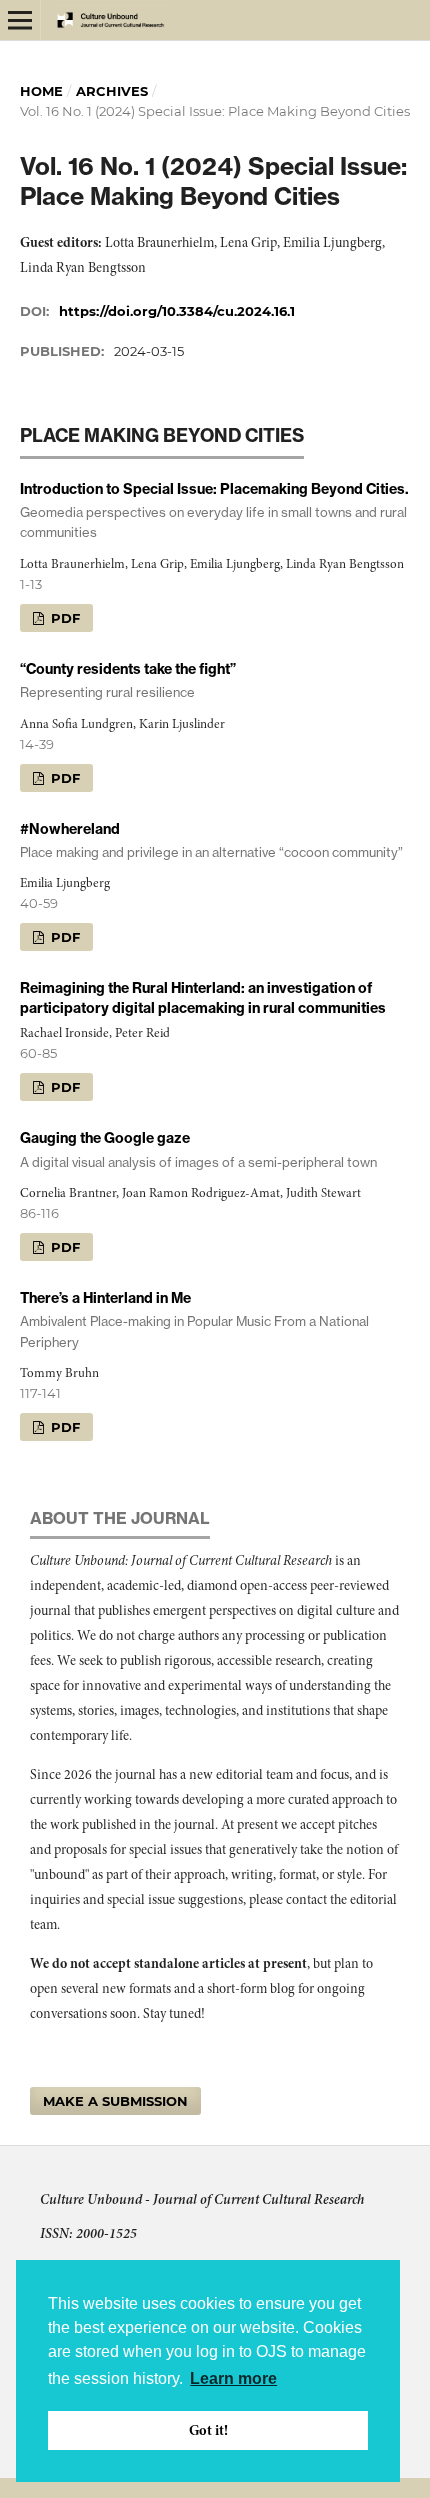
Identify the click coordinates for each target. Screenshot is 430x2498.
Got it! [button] (208, 2430)
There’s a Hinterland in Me (194, 1319)
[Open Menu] (20, 20)
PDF (63, 618)
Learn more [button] (233, 2378)
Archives (112, 91)
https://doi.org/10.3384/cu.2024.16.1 (177, 311)
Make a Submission (115, 2101)
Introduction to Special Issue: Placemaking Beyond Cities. (214, 510)
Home (41, 91)
